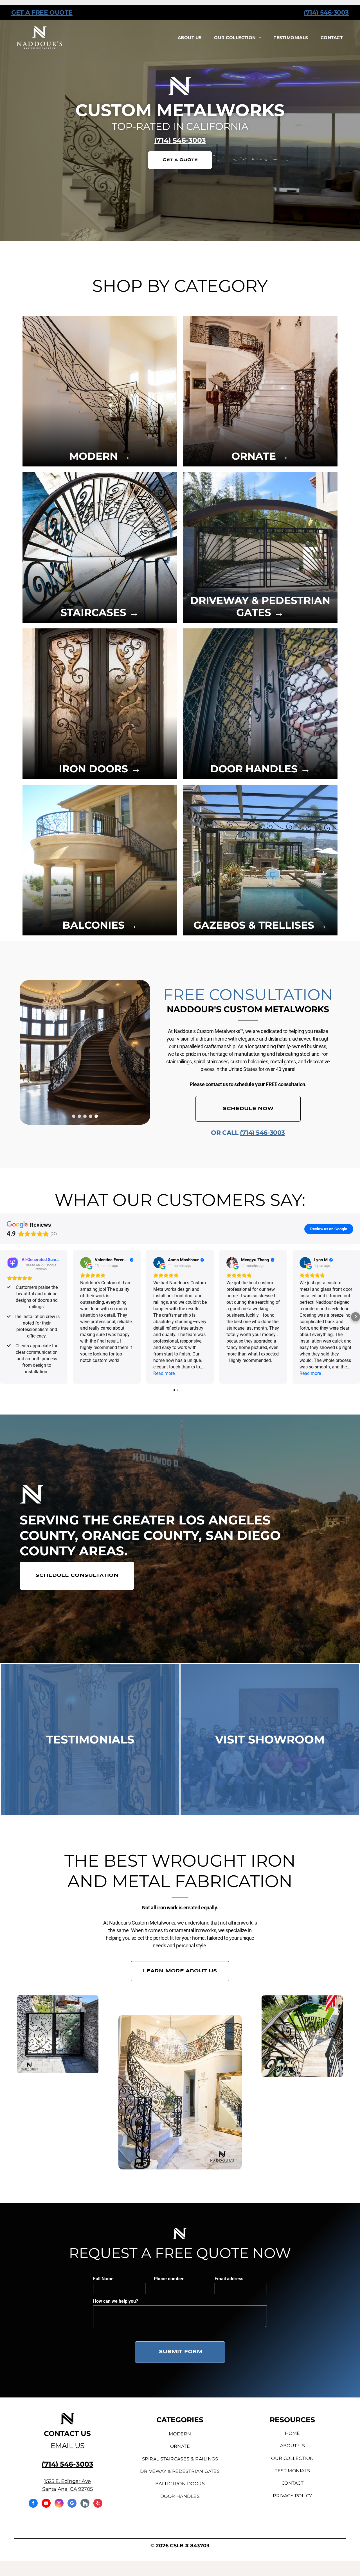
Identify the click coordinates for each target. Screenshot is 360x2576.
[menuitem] (190, 38)
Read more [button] (164, 1373)
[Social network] (85, 2504)
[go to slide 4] (91, 1116)
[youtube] (46, 2504)
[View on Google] (86, 1263)
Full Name (103, 2279)
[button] (4, 1317)
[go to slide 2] (79, 1116)
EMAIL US (67, 2446)
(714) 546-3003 (326, 13)
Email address (229, 2279)
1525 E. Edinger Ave (67, 2481)
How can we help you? (116, 2301)
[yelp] (98, 2504)
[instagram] (59, 2504)
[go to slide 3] (85, 1116)
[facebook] (33, 2504)
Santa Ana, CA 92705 (67, 2489)
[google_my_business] (72, 2504)
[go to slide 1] (74, 1116)
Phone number (169, 2279)
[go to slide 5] (96, 1116)
